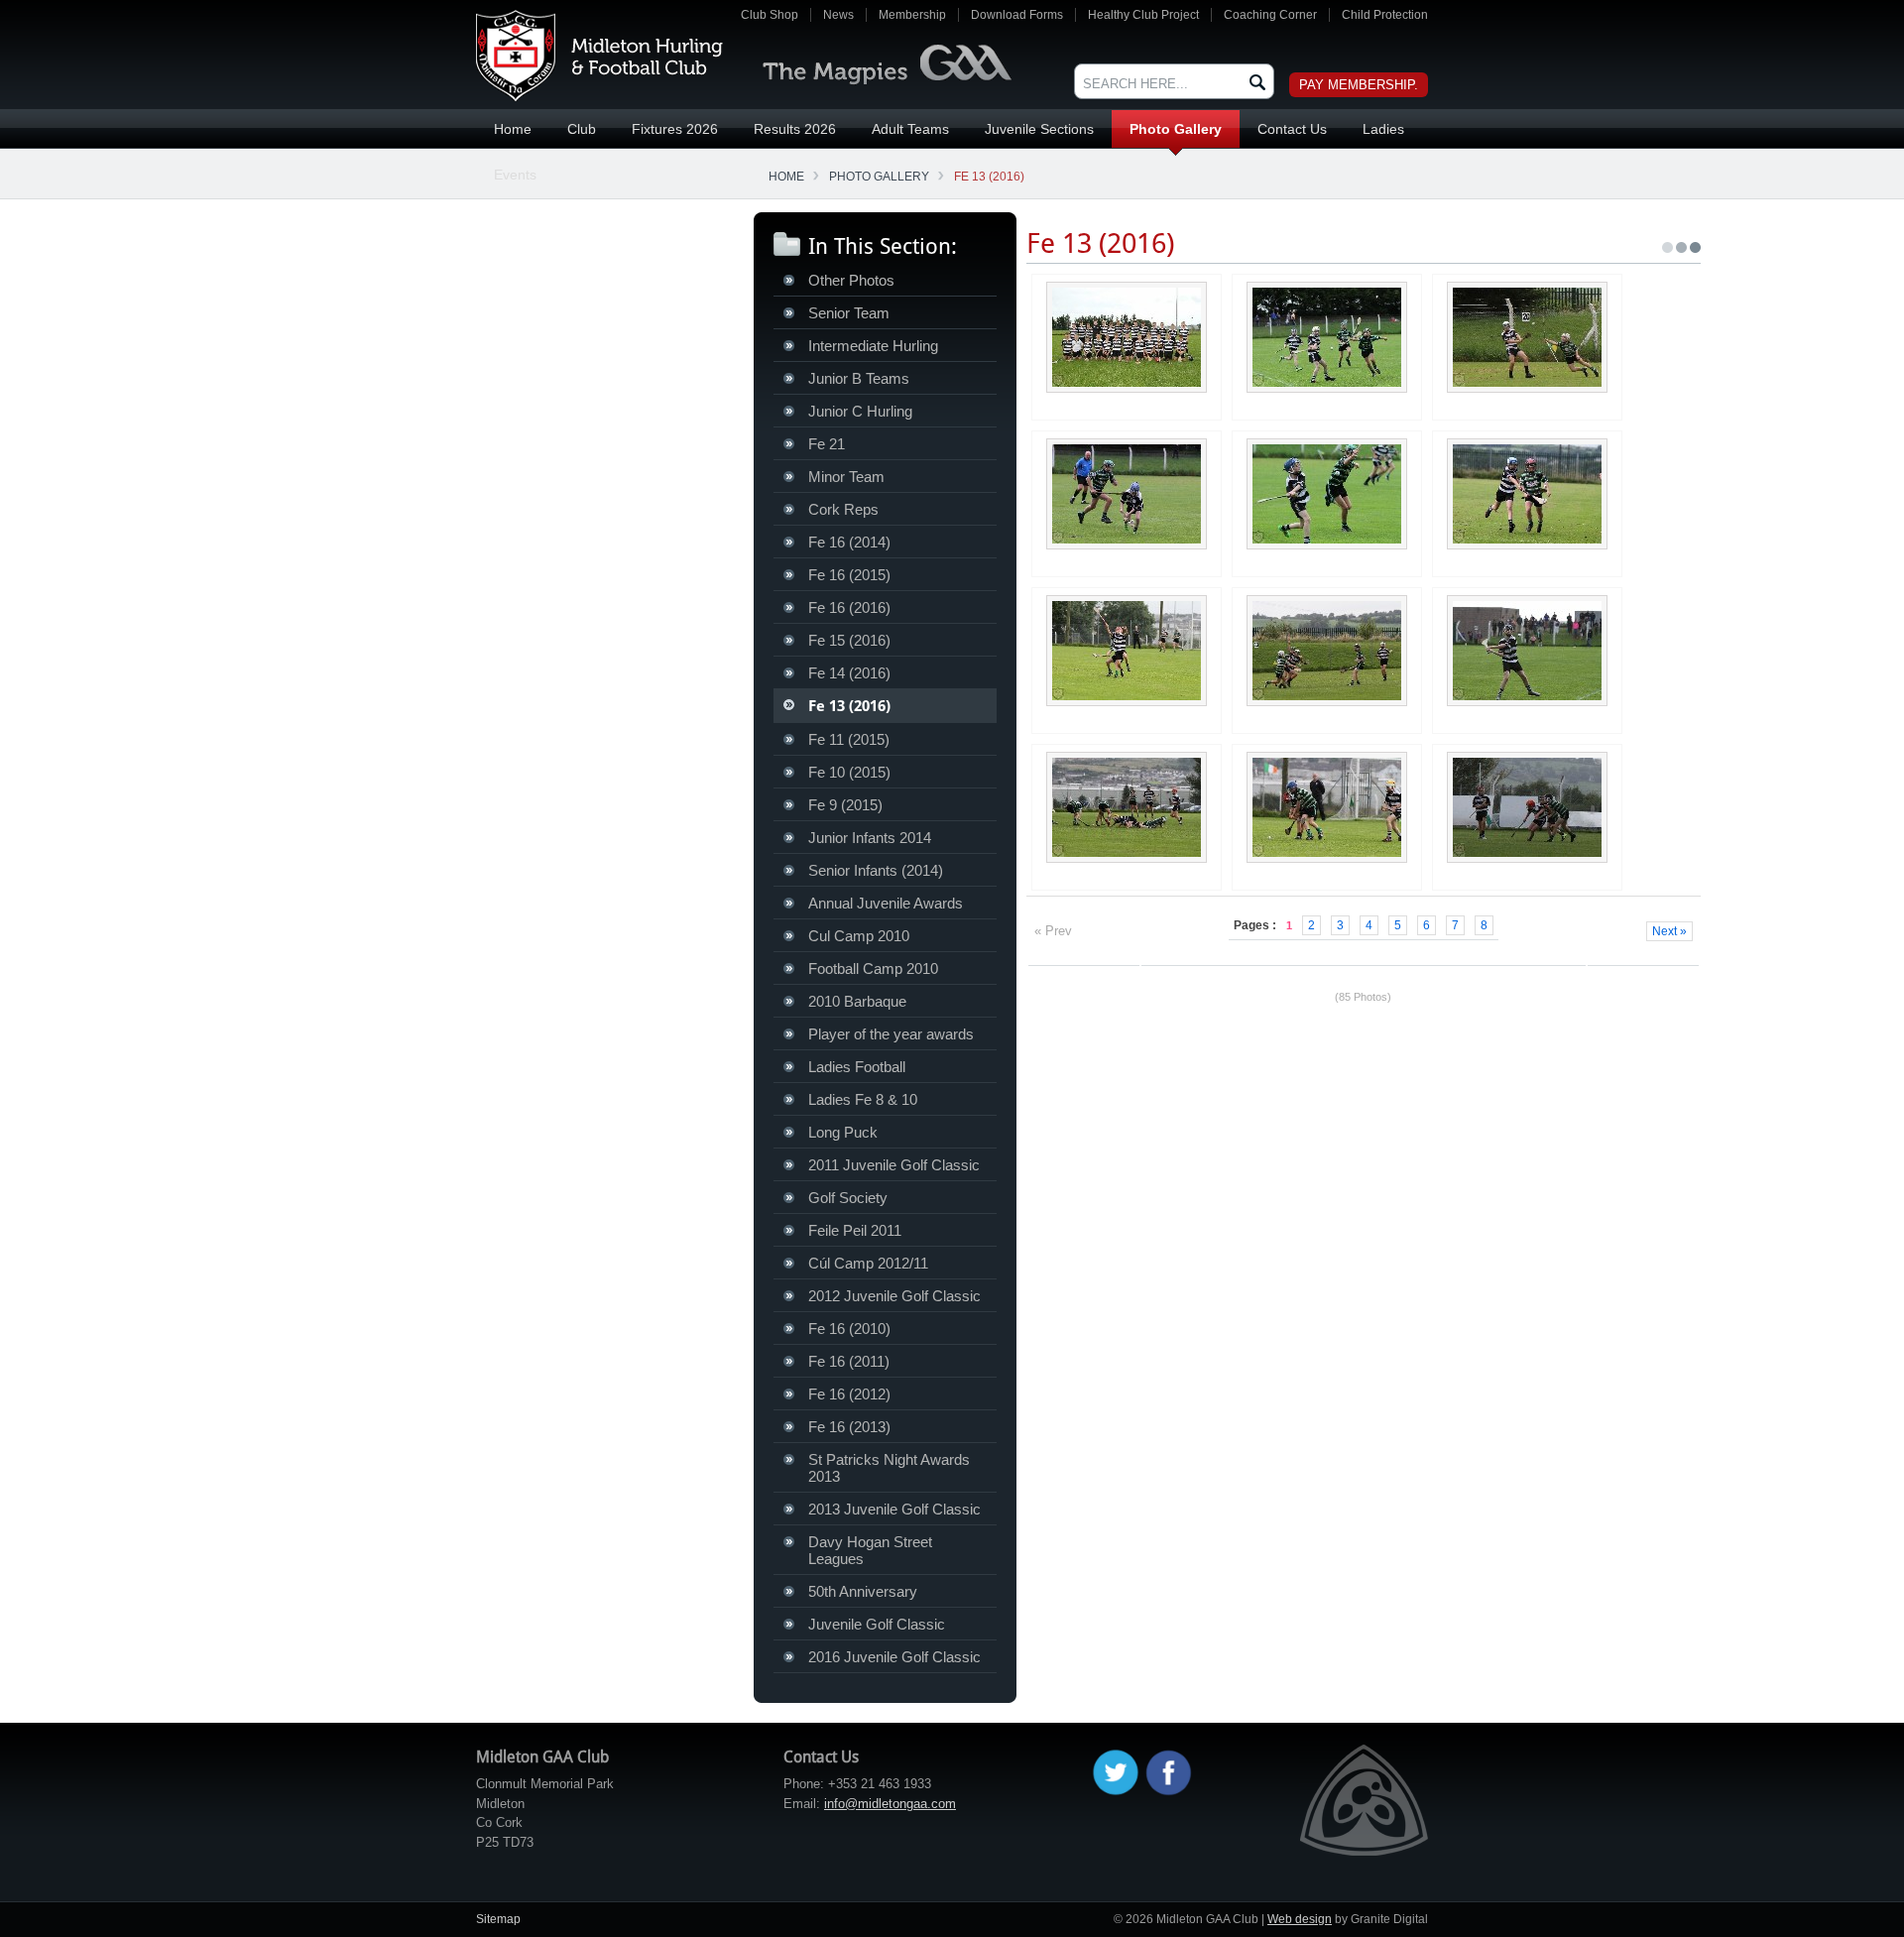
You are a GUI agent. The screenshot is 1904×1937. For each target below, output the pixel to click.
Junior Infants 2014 (870, 838)
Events (515, 175)
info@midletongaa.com (890, 1804)
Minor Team (846, 477)
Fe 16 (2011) (849, 1361)
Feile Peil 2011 (855, 1230)
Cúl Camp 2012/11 (868, 1263)
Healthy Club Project (1143, 15)
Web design (1300, 1919)
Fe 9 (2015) (845, 805)
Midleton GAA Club (599, 56)
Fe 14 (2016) (849, 673)
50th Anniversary (863, 1591)
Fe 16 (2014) (849, 542)
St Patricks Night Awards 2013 (889, 1468)
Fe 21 (827, 444)
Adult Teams (910, 129)
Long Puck (843, 1132)
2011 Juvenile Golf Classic (894, 1165)
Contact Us (1292, 129)
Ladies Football (857, 1067)
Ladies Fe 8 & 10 (863, 1099)
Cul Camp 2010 (859, 936)
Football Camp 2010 (873, 968)
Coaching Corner (1270, 15)
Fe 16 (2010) (849, 1329)
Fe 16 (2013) (849, 1427)
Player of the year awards (891, 1034)
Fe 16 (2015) (849, 575)
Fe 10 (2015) (849, 772)
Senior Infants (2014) (876, 870)
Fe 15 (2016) (849, 640)
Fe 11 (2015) (849, 739)
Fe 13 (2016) (989, 177)
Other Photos (851, 280)
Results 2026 (795, 129)
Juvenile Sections (1039, 129)
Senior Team (849, 313)
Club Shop (770, 15)
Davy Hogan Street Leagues (870, 1550)
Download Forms (1017, 15)
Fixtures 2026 (675, 129)
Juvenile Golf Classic (877, 1624)
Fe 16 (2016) (849, 607)
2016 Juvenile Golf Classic (894, 1657)
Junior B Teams (859, 378)
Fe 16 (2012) (849, 1394)
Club (582, 129)
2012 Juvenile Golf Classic (894, 1296)
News (838, 15)
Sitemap (498, 1919)
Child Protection (1385, 15)
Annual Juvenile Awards (886, 903)
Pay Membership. (1359, 85)
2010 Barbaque (857, 1001)
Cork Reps (843, 509)
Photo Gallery (1176, 129)
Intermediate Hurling (873, 346)
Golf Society (848, 1198)
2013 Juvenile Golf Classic (894, 1509)
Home (513, 129)
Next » (1669, 931)
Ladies (1383, 129)
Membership (912, 15)
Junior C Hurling (860, 411)
